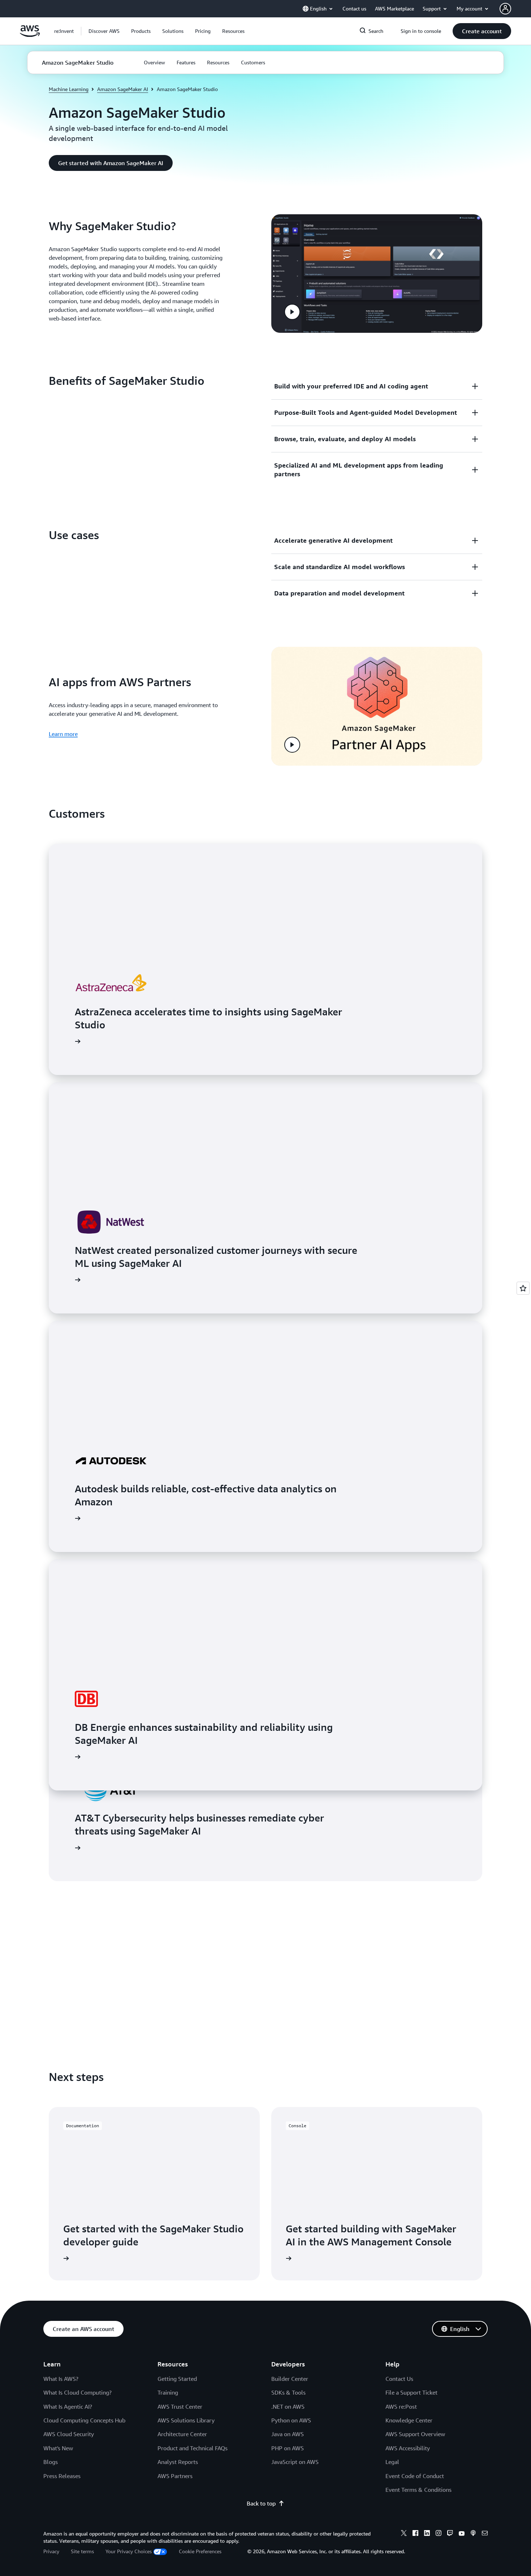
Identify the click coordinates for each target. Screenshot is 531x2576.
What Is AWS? (61, 2379)
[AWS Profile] (505, 9)
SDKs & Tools (288, 2392)
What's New (58, 2448)
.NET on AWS (288, 2407)
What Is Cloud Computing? (77, 2392)
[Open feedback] (523, 1288)
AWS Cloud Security (69, 2434)
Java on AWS (288, 2434)
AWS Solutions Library (186, 2420)
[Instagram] (439, 2534)
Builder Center (290, 2379)
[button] (104, 31)
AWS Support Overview (415, 2434)
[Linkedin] (427, 2534)
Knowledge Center (409, 2420)
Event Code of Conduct (415, 2476)
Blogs (51, 2462)
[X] (404, 2534)
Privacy (51, 2551)
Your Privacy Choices (129, 2551)
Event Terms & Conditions (418, 2490)
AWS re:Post (401, 2407)
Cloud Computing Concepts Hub (84, 2420)
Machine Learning (69, 89)
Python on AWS (291, 2420)
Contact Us (399, 2379)
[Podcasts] (473, 2534)
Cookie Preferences (200, 2551)
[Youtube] (462, 2534)
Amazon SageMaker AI (123, 89)
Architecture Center (182, 2434)
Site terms (82, 2551)
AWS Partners (175, 2476)
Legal (392, 2462)
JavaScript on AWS (295, 2462)
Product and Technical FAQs (193, 2448)
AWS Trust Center (180, 2407)
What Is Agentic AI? (68, 2407)
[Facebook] (415, 2534)
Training (168, 2392)
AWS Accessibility (408, 2448)
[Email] (485, 2534)
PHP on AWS (288, 2448)
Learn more (63, 734)
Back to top (261, 2503)
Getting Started (177, 2379)
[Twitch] (450, 2534)
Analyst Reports (178, 2462)
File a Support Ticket (411, 2392)
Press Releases (62, 2476)
